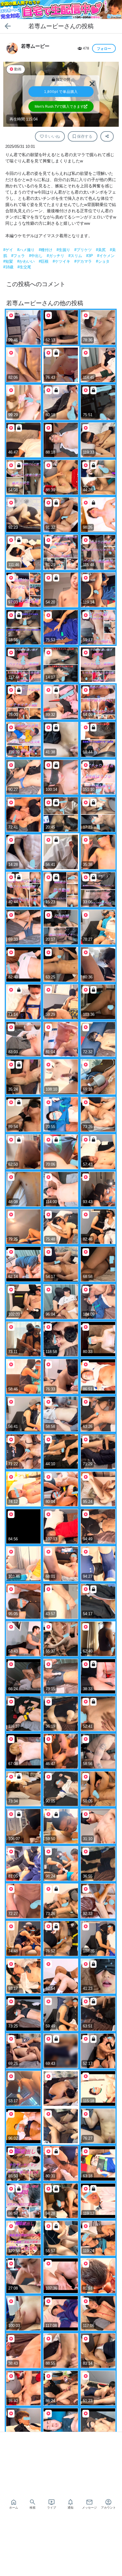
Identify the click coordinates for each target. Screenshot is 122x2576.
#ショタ (103, 261)
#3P (90, 256)
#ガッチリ (56, 256)
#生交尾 (24, 267)
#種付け (46, 250)
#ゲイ (9, 250)
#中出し (36, 256)
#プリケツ (84, 250)
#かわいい (27, 261)
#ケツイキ (62, 261)
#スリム (76, 256)
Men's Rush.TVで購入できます (59, 107)
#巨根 (44, 261)
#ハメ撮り (27, 250)
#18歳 (9, 267)
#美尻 (101, 250)
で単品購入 (61, 92)
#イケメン (106, 256)
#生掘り (64, 250)
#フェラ (19, 256)
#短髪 (9, 261)
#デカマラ (84, 261)
